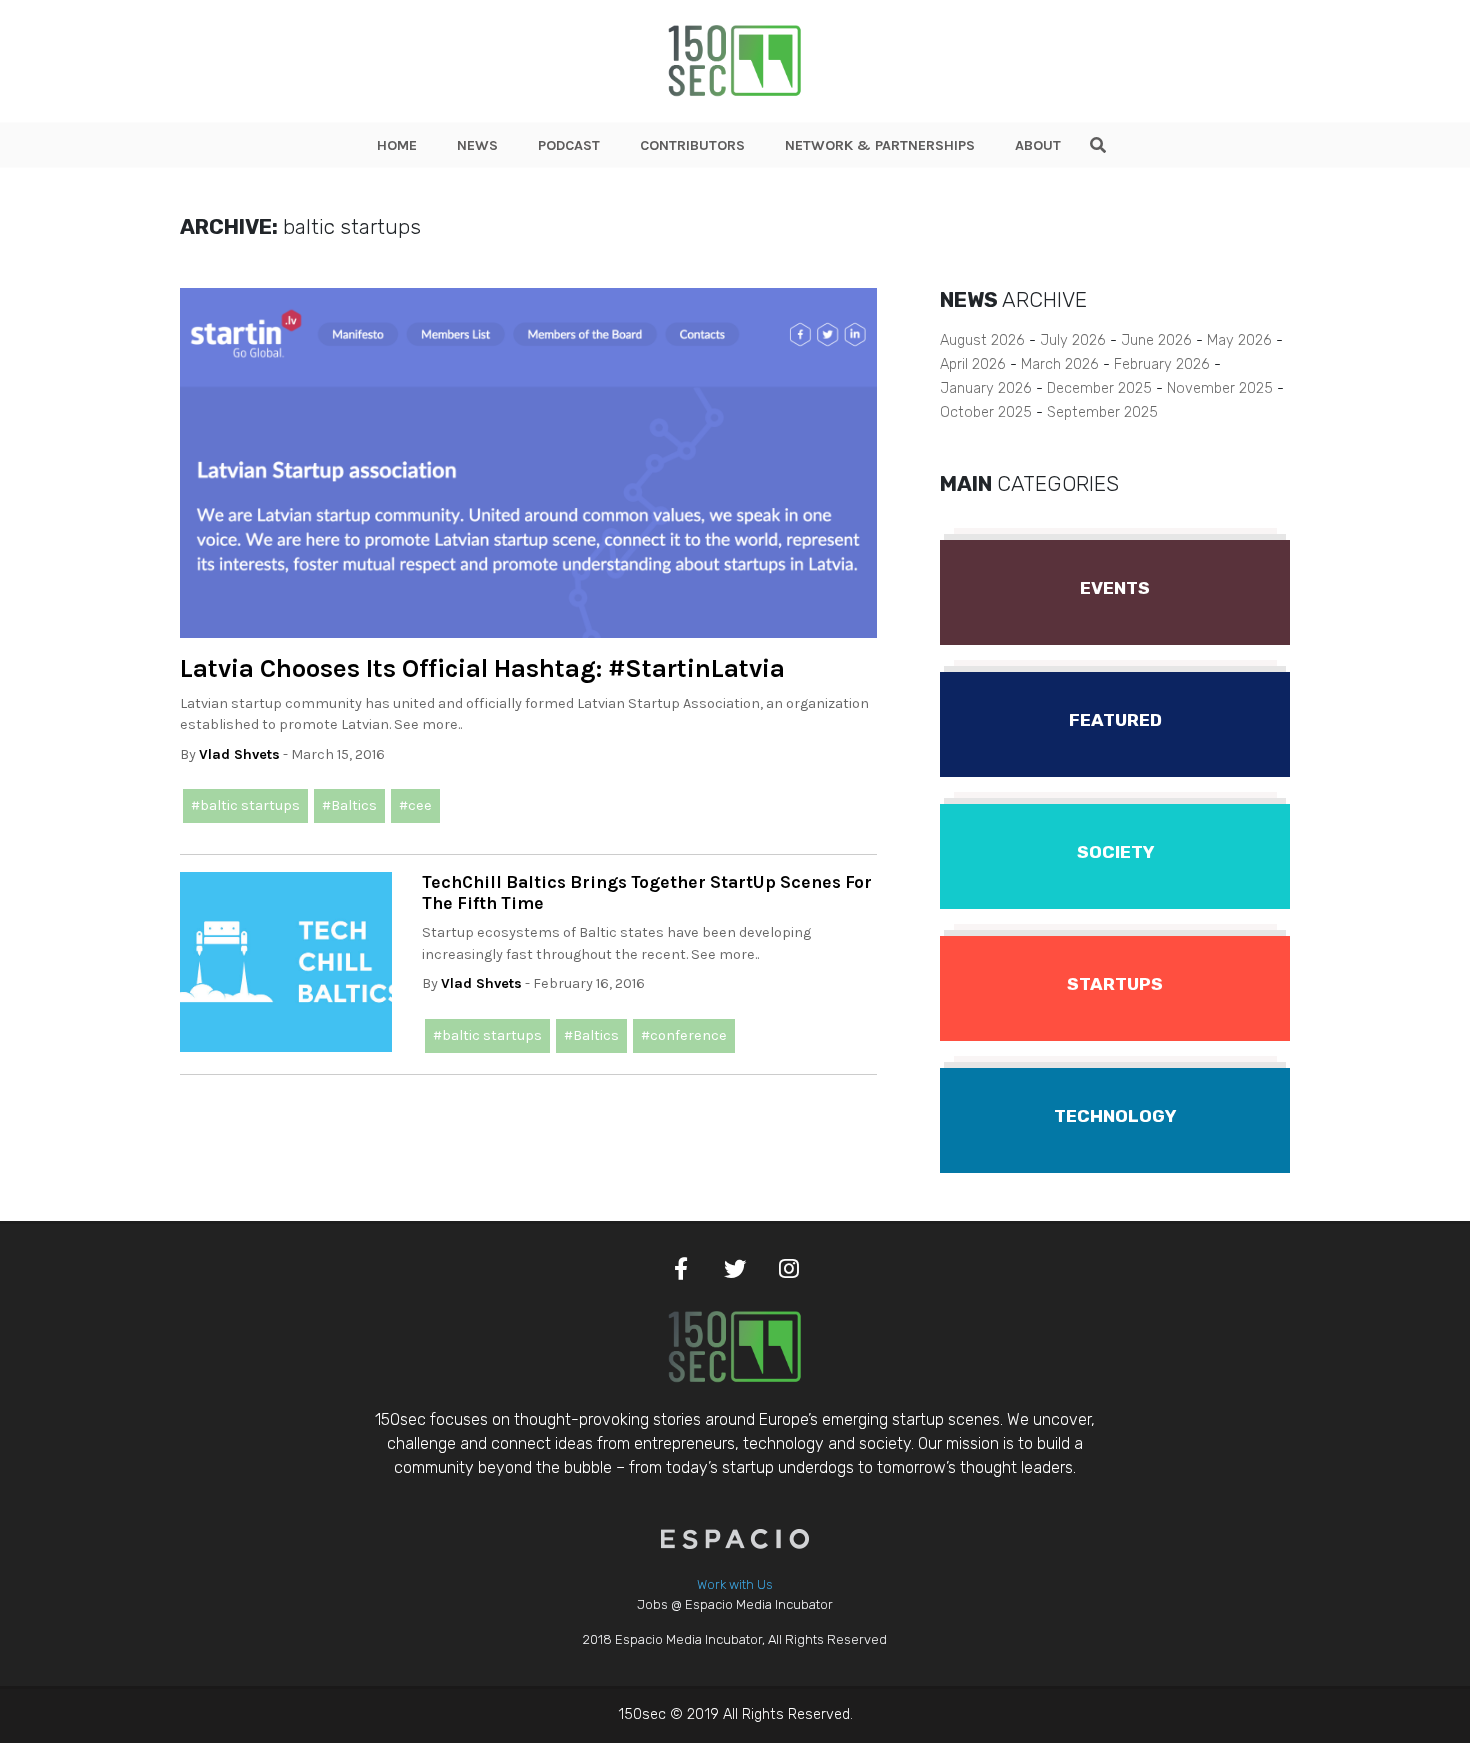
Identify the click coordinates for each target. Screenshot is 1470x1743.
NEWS (477, 145)
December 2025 (1099, 388)
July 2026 (1073, 340)
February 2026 (1162, 364)
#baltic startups (245, 805)
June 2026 (1156, 340)
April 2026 (973, 364)
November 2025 (1220, 388)
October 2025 (986, 412)
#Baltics (349, 805)
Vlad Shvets (239, 754)
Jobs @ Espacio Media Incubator (735, 1604)
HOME (397, 145)
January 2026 (986, 388)
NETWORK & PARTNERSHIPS (880, 145)
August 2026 (982, 340)
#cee (415, 805)
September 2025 (1102, 412)
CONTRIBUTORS (692, 145)
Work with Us (735, 1584)
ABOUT (1038, 145)
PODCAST (569, 145)
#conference (684, 1035)
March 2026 (1060, 364)
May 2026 (1239, 340)
